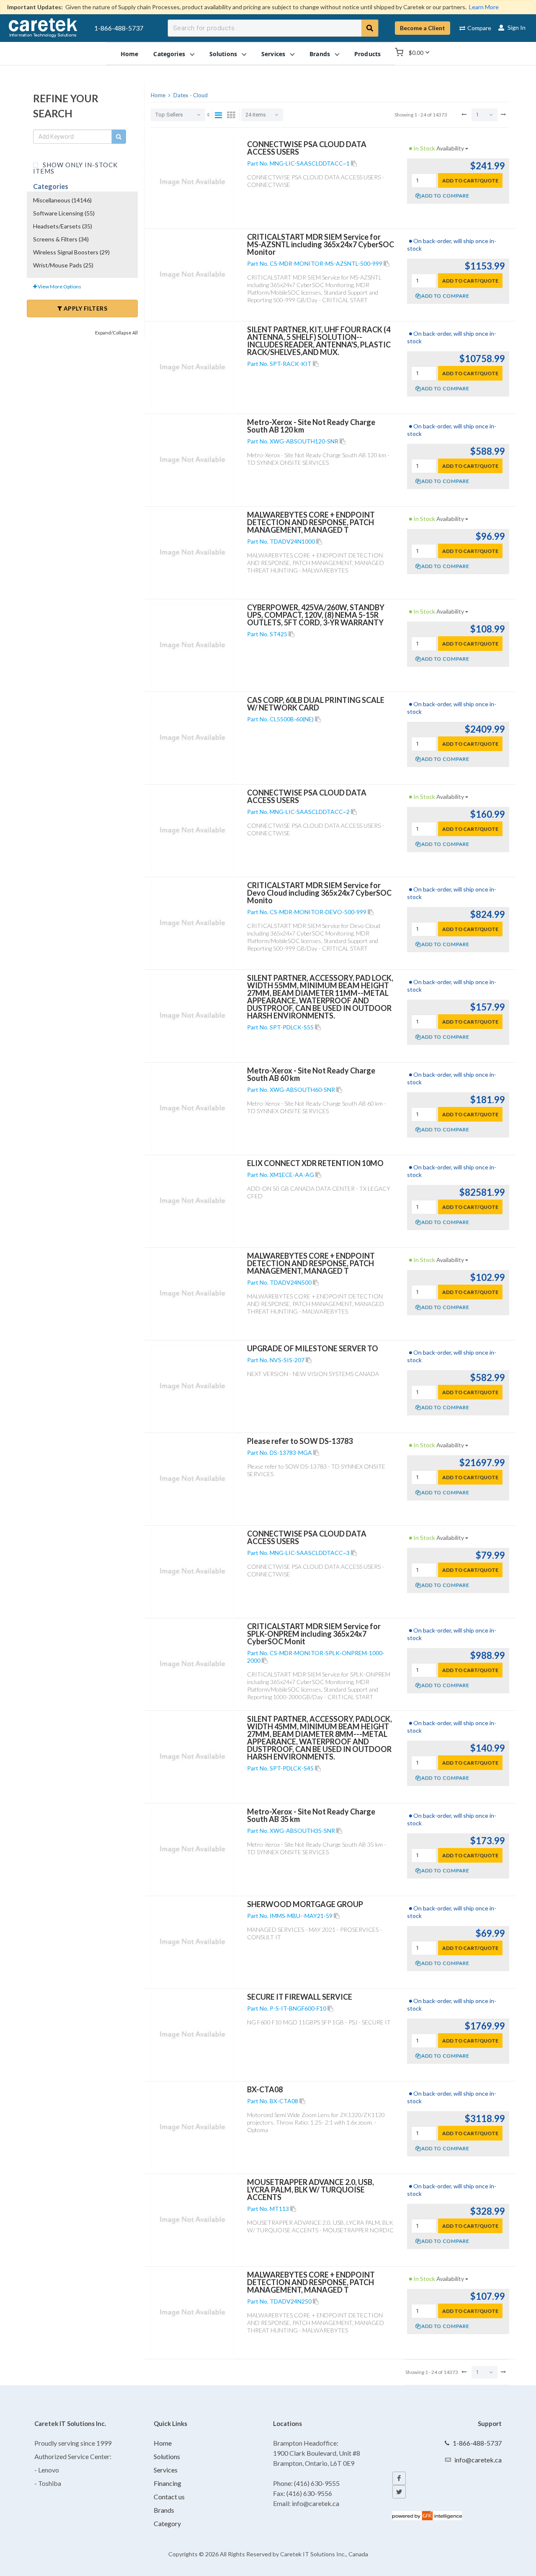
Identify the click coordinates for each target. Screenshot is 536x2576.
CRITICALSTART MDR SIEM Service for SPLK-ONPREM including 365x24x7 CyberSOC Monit (314, 1634)
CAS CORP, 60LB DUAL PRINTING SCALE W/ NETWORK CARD (316, 704)
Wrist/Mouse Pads (63, 265)
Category (167, 2523)
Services (166, 2470)
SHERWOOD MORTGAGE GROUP (305, 1904)
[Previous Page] (464, 114)
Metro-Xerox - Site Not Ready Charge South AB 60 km (311, 1074)
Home (163, 2443)
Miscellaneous (62, 200)
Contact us (169, 2497)
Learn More (484, 7)
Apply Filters (85, 308)
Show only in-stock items (75, 167)
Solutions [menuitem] (223, 53)
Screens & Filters (61, 239)
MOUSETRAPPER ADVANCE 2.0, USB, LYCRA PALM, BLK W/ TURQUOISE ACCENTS (311, 2190)
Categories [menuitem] (169, 53)
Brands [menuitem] (320, 53)
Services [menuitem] (273, 53)
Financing (167, 2483)
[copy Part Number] (354, 163)
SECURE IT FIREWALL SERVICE (300, 1997)
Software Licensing (64, 213)
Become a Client (423, 28)
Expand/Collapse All (116, 333)
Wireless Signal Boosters (71, 252)
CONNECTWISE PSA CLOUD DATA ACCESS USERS (307, 148)
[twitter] (399, 2492)
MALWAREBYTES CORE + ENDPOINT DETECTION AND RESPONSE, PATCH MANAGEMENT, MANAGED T (311, 522)
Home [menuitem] (130, 53)
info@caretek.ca (478, 2460)
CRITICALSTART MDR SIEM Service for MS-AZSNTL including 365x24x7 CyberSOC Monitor (321, 244)
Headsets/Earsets (63, 226)
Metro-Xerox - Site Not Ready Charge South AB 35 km (311, 1815)
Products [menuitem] (367, 53)
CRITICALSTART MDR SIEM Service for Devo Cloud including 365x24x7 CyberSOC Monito (319, 893)
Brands (164, 2510)
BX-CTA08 (265, 2089)
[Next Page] (503, 114)
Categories (51, 186)
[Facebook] (399, 2478)
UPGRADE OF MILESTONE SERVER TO (313, 1348)
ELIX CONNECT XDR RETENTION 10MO (315, 1163)
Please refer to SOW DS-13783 (300, 1441)
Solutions (167, 2456)
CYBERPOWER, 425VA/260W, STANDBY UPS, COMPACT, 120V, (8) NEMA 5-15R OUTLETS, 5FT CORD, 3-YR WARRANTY (316, 615)
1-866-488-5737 (119, 28)
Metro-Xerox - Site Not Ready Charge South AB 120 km (311, 426)
